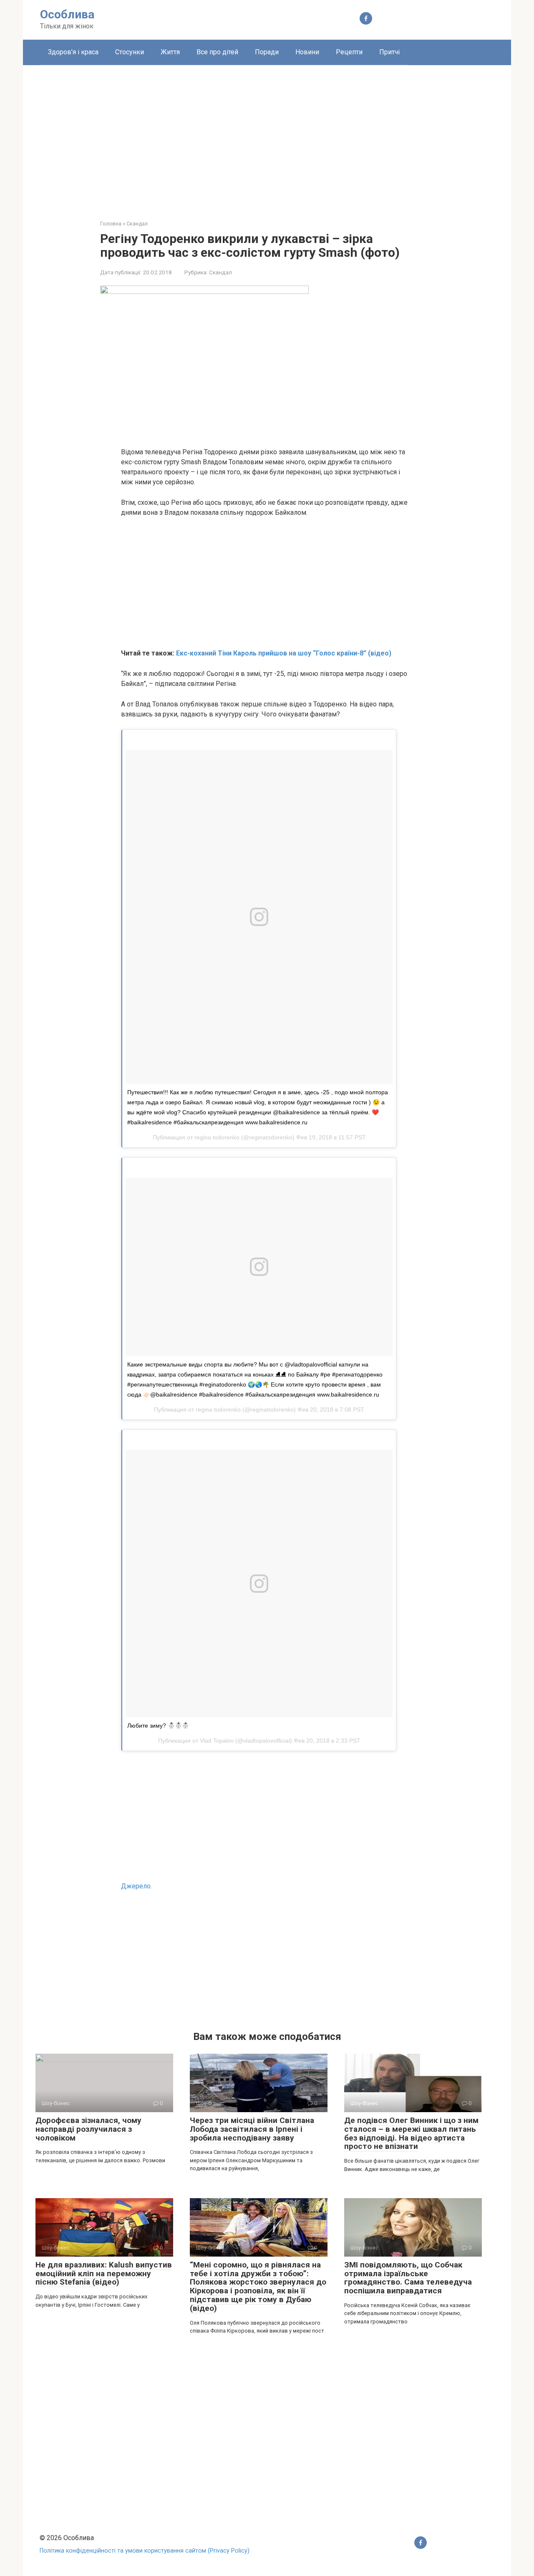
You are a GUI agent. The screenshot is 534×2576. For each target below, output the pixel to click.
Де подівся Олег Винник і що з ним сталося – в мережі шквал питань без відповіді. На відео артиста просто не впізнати (411, 2133)
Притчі (389, 52)
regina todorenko (217, 1137)
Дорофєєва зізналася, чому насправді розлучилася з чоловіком (88, 2129)
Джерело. (136, 1886)
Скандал (220, 272)
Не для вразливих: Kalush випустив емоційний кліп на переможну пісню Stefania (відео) (104, 2274)
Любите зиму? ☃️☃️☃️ (158, 1726)
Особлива (67, 14)
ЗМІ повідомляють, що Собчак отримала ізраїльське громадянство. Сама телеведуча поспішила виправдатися (408, 2278)
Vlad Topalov (217, 1741)
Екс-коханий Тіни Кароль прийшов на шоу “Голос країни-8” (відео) (284, 653)
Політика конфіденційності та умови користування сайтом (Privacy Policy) (145, 2551)
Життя (170, 52)
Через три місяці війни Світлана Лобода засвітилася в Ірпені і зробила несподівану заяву (252, 2129)
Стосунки (130, 52)
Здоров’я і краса (73, 52)
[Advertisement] (267, 136)
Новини (307, 52)
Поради (267, 52)
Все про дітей (217, 52)
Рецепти (349, 52)
